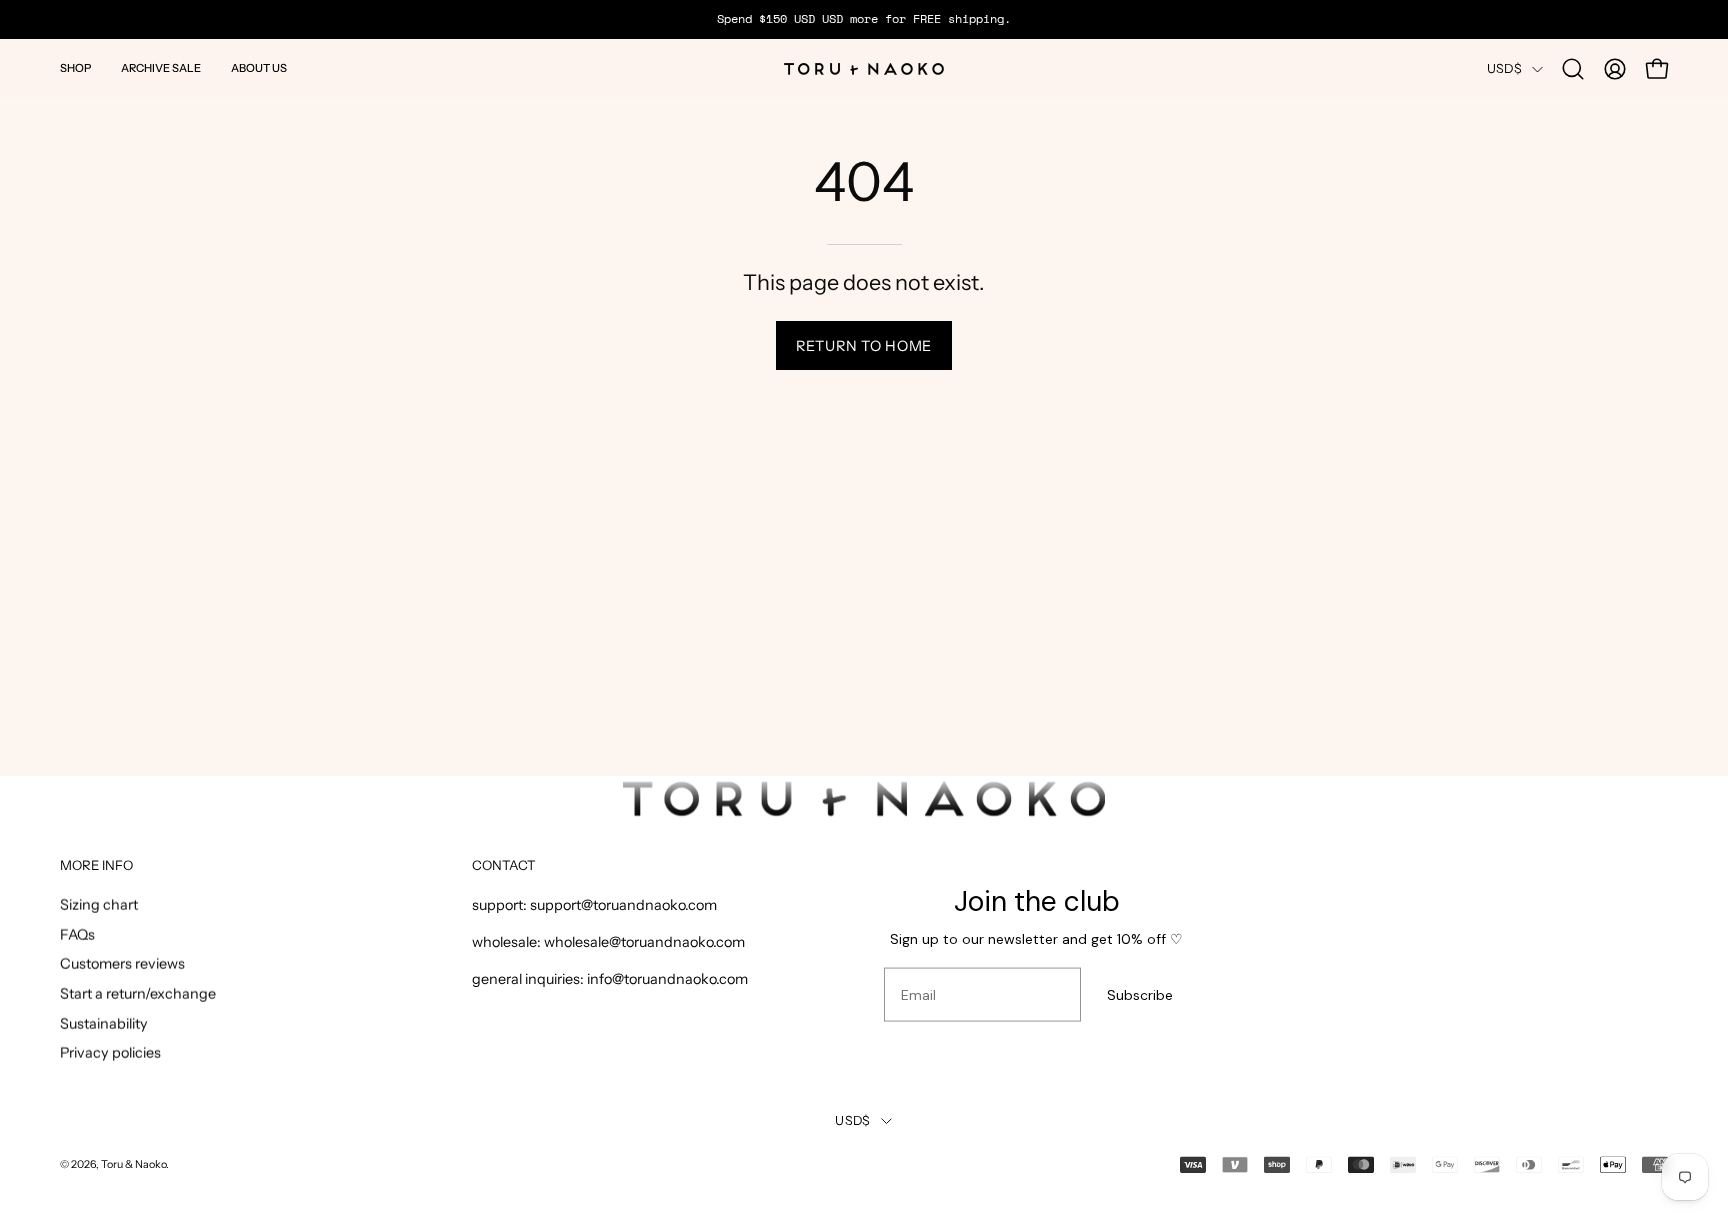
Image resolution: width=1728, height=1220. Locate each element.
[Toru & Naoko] (864, 69)
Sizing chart (99, 905)
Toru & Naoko (133, 1164)
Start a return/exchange (138, 994)
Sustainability (104, 1023)
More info (96, 865)
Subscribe (1140, 995)
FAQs (77, 934)
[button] (75, 69)
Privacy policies (110, 1053)
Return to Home (864, 346)
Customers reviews (122, 964)
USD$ (1504, 68)
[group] (864, 19)
